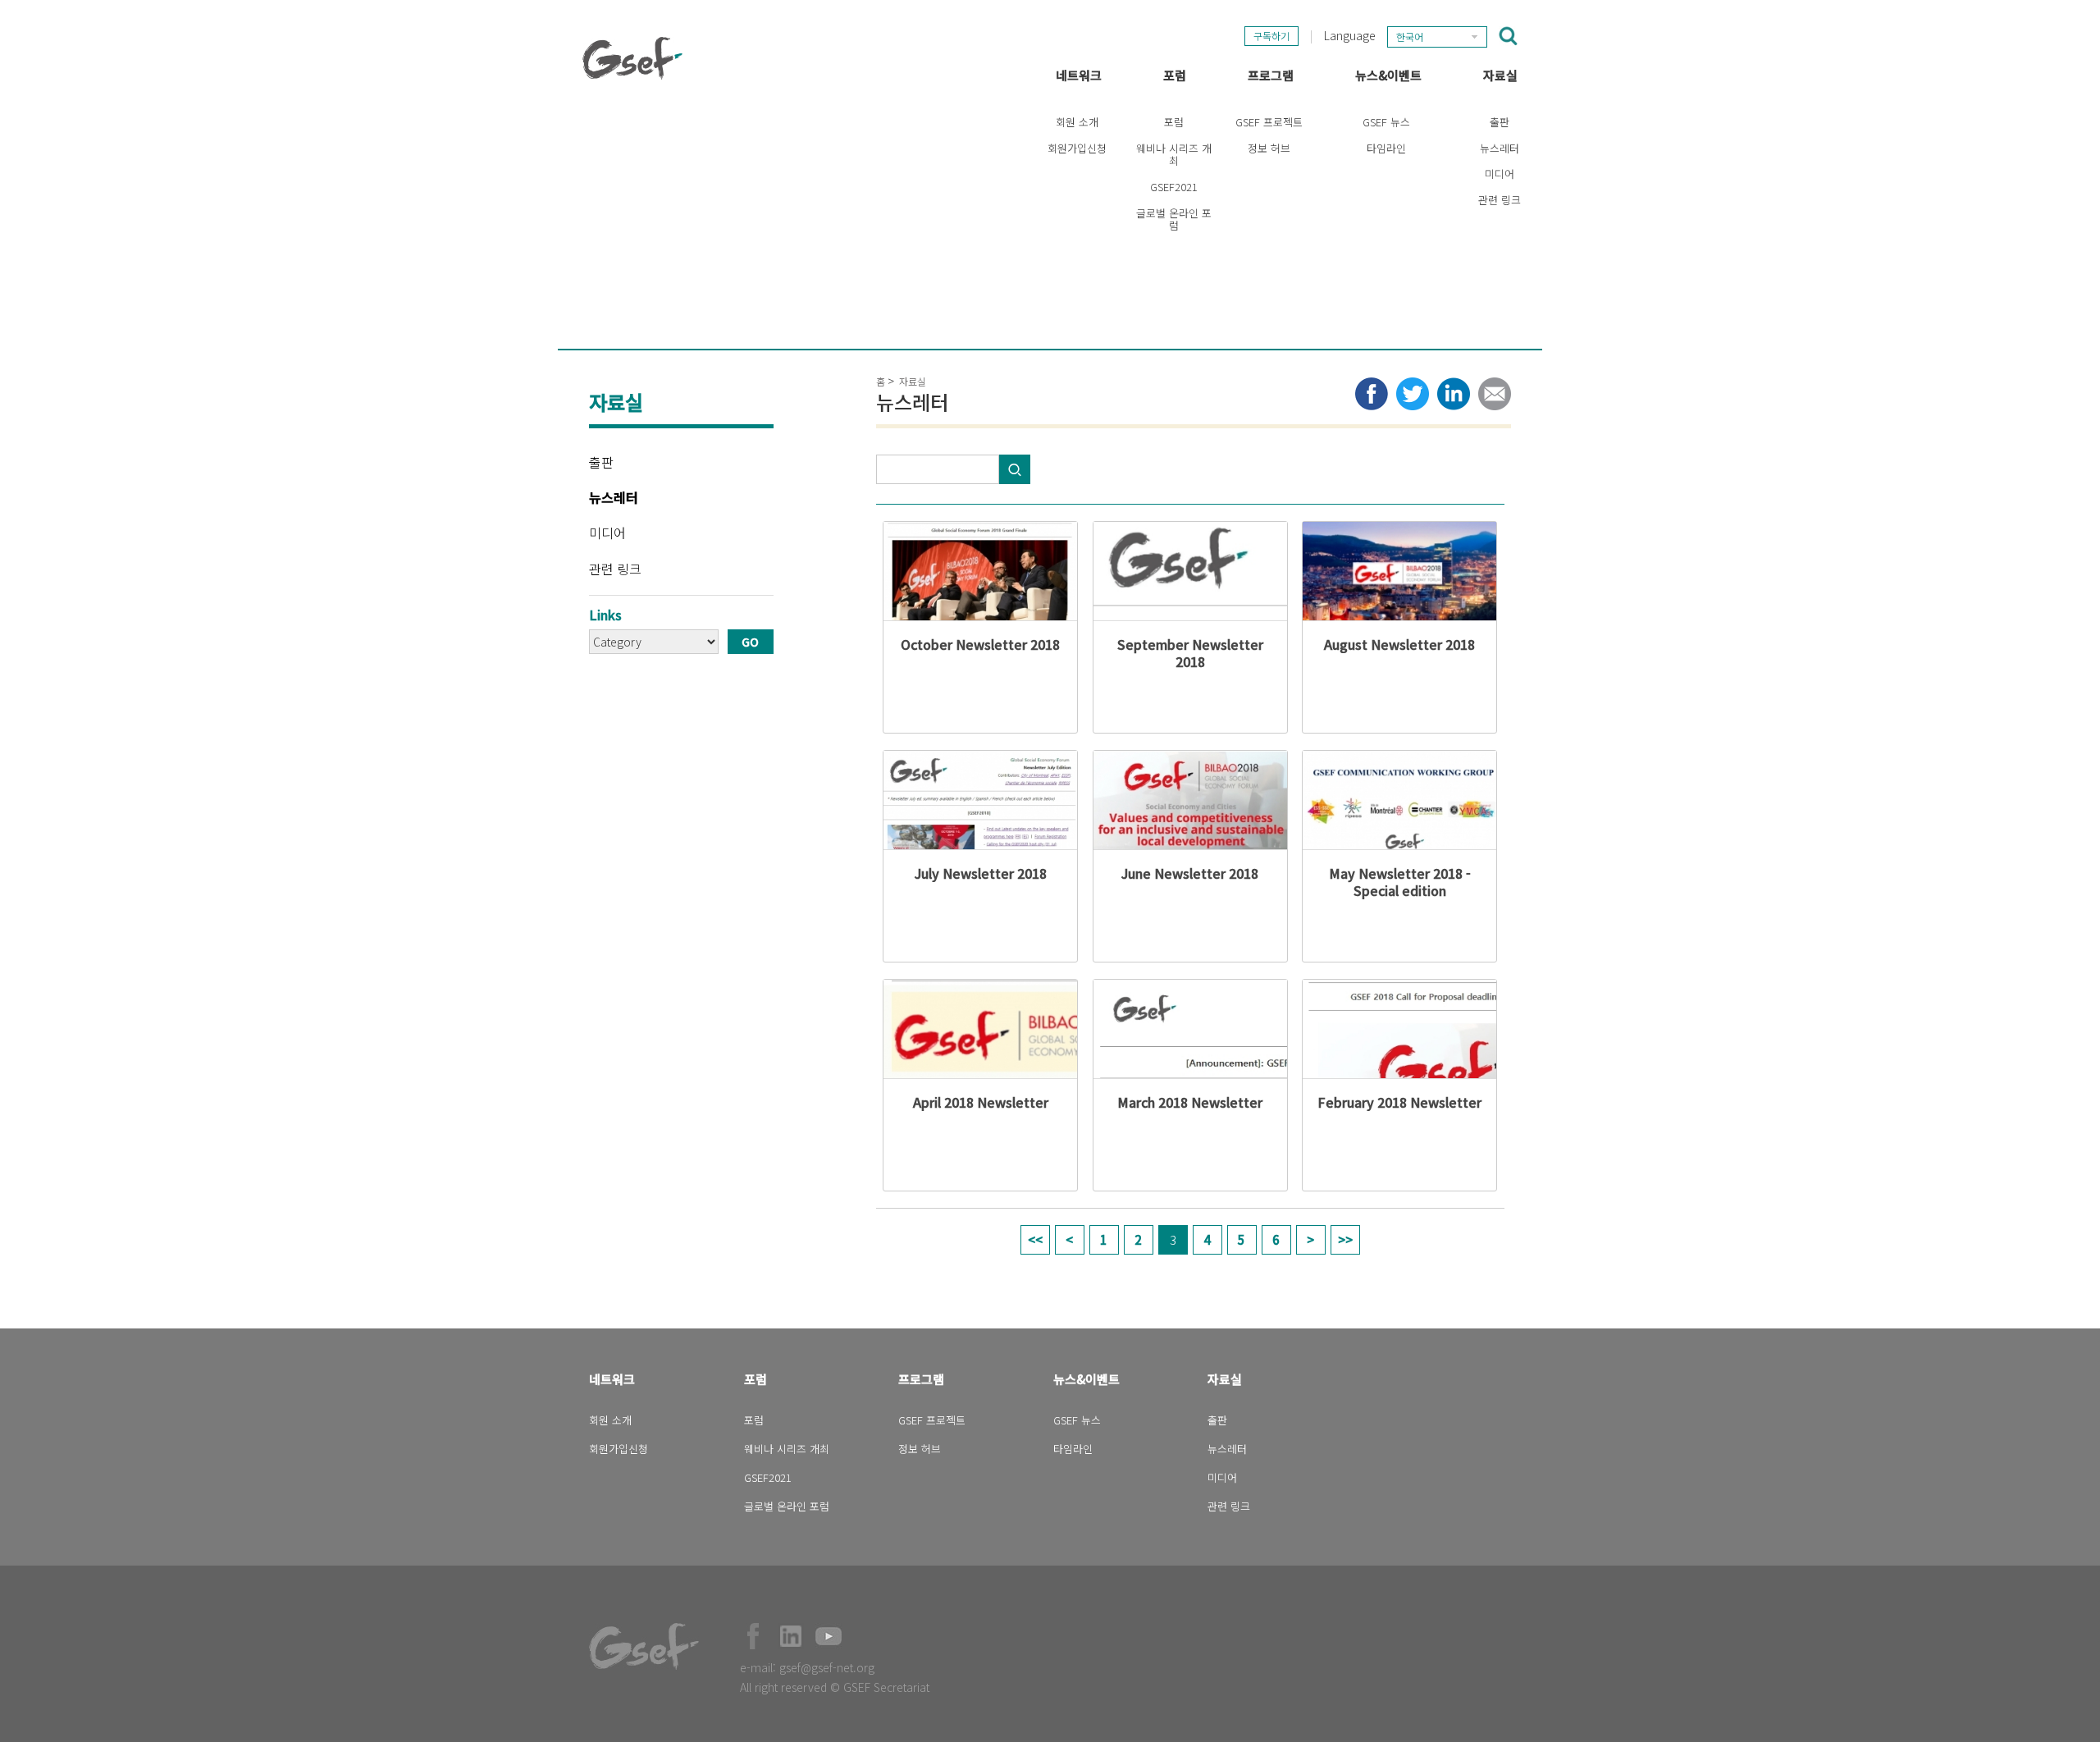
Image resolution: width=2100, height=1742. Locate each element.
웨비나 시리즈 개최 (1174, 155)
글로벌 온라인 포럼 (1174, 219)
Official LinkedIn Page (791, 1636)
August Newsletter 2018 (1399, 644)
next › (1311, 1240)
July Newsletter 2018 (981, 873)
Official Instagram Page (866, 1636)
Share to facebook (1372, 394)
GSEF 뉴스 (1386, 122)
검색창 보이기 (1508, 36)
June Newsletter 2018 (1190, 873)
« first (1035, 1240)
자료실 (1500, 75)
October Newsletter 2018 (980, 644)
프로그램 (1271, 75)
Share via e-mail (1495, 394)
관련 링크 (1500, 200)
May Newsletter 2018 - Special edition (1400, 882)
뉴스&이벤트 (1388, 75)
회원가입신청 (1077, 148)
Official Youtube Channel (829, 1636)
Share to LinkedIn (1454, 394)
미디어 (1500, 174)
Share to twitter (1413, 394)
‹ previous (1070, 1240)
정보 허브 (1269, 148)
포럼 (1175, 75)
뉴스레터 (1500, 148)
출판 (1500, 122)
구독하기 (1271, 36)
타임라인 (1386, 148)
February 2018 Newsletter (1399, 1102)
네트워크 (1079, 75)
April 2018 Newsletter (981, 1102)
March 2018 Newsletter (1190, 1102)
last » (1345, 1240)
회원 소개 (1077, 122)
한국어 (1410, 37)
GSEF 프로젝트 (1269, 122)
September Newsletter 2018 (1190, 653)
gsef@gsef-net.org (827, 1667)
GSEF (632, 58)
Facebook (753, 1636)
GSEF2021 (1174, 187)
